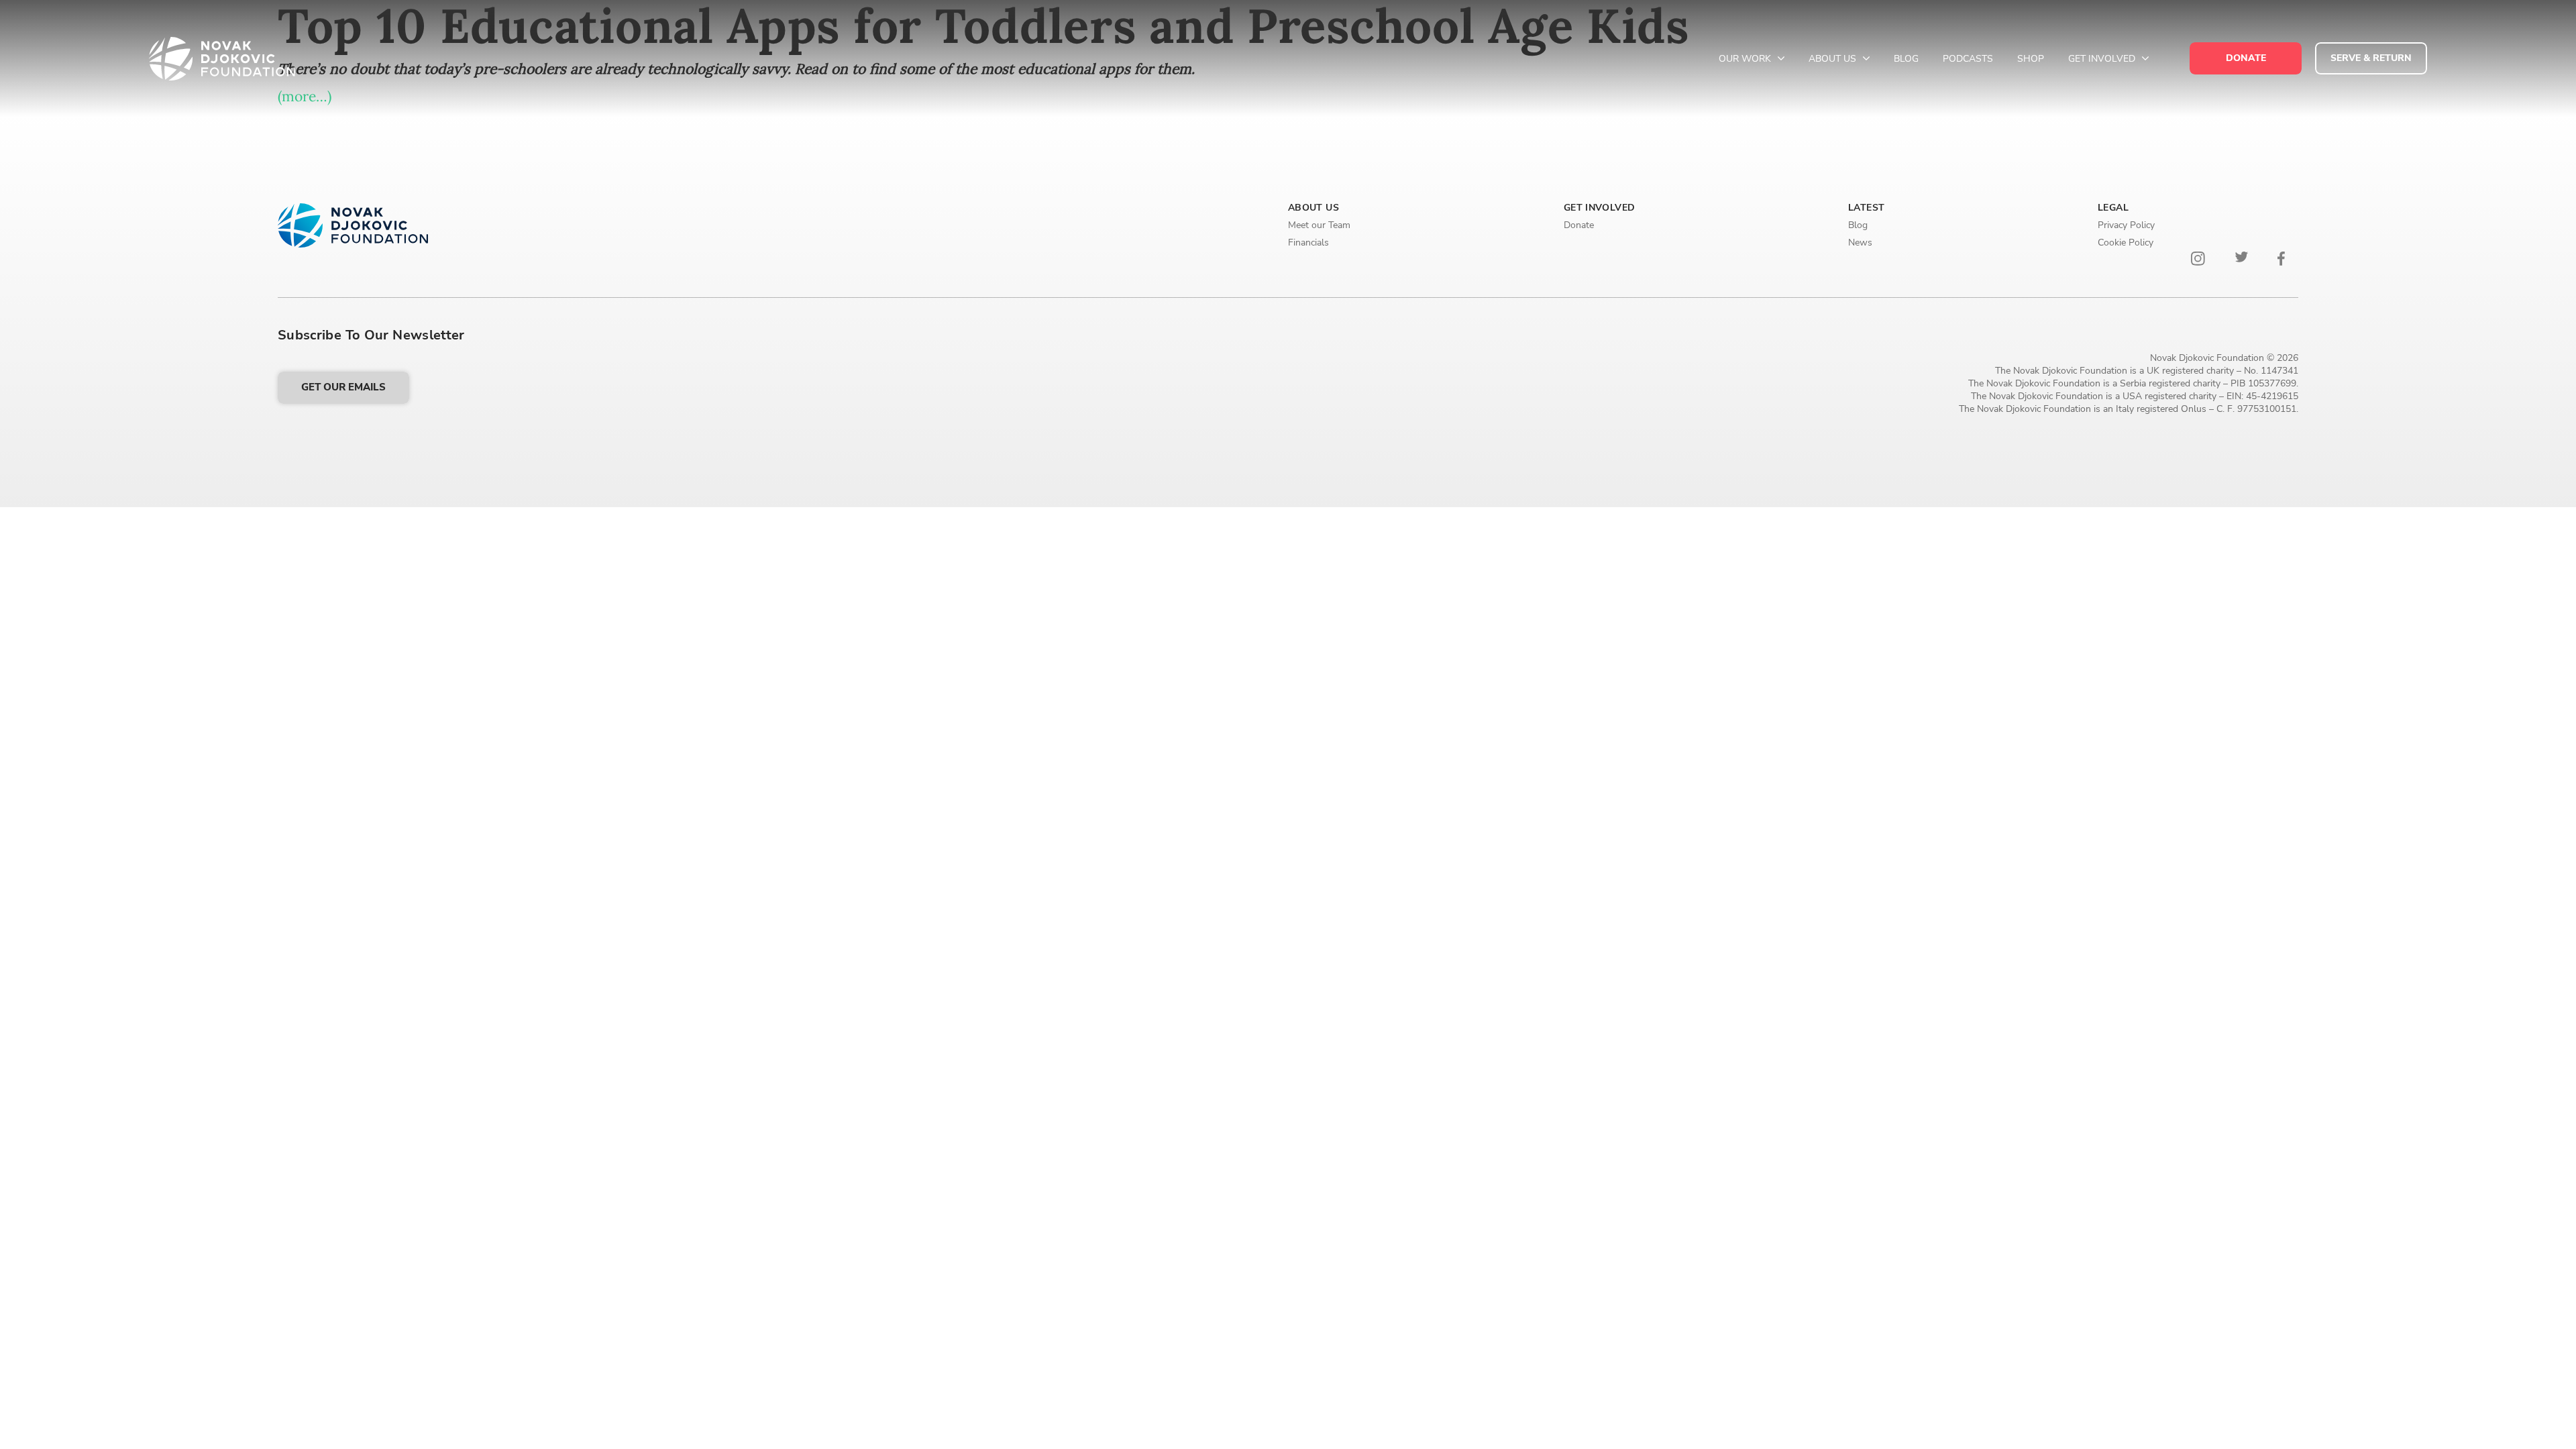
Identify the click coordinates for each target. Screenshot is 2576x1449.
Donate (1579, 225)
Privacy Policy (2126, 225)
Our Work (1746, 59)
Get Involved (2103, 59)
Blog (1906, 59)
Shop (2031, 59)
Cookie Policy (2126, 243)
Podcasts (1968, 59)
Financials (1308, 243)
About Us (1834, 59)
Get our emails (343, 387)
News (1860, 243)
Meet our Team (1319, 225)
